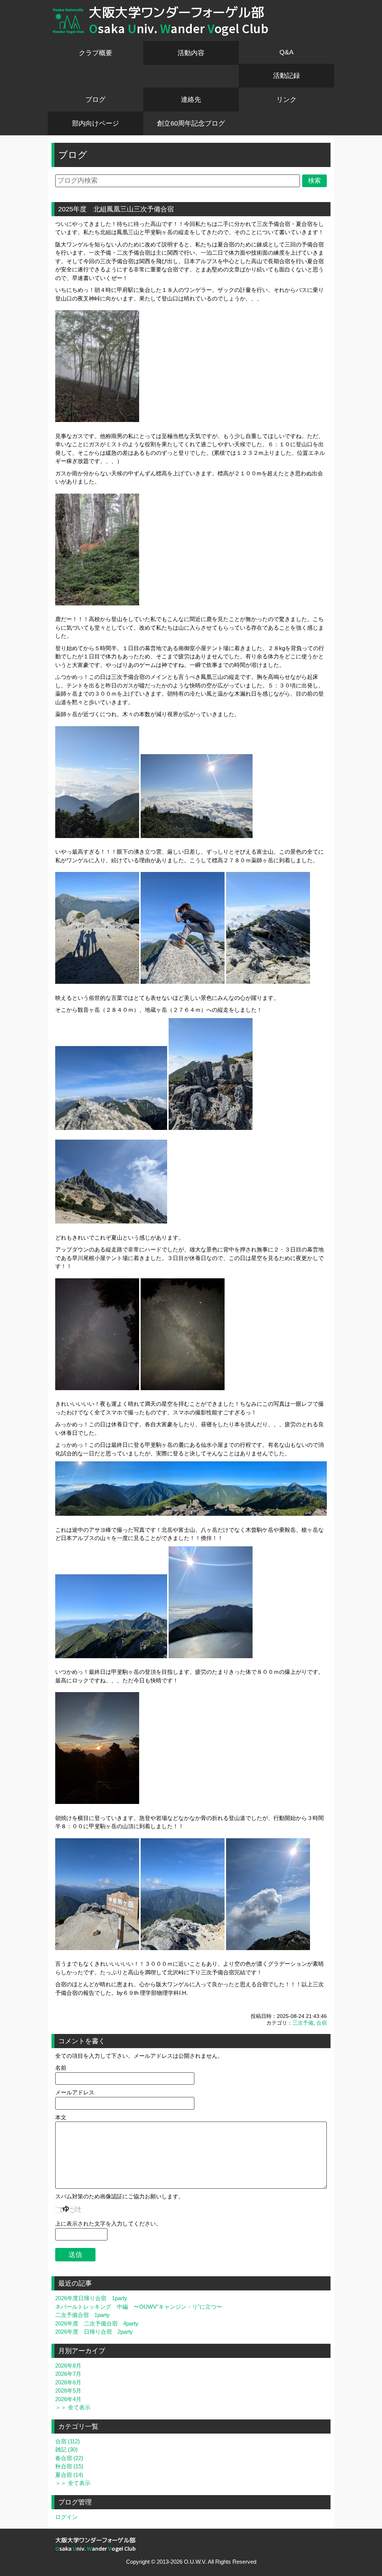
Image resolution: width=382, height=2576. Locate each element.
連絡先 (191, 100)
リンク (286, 100)
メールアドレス (75, 2092)
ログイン (66, 2517)
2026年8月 (68, 2366)
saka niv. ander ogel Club (179, 29)
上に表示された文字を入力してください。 (108, 2224)
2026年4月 (68, 2399)
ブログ (95, 100)
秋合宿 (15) (69, 2466)
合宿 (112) (68, 2441)
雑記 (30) (66, 2449)
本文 (61, 2117)
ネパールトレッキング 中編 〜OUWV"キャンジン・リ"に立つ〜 (139, 2307)
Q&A (286, 52)
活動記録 (286, 76)
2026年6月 (68, 2382)
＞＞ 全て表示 (73, 2407)
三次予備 (303, 2023)
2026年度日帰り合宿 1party (91, 2298)
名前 (61, 2068)
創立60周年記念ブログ (191, 123)
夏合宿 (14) (69, 2475)
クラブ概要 (95, 53)
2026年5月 (68, 2391)
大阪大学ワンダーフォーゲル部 (176, 12)
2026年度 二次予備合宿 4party (97, 2323)
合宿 (322, 2023)
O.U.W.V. (195, 2562)
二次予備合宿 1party (82, 2315)
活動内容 (191, 53)
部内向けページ (95, 123)
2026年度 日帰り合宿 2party (94, 2332)
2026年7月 (68, 2374)
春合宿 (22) (69, 2458)
